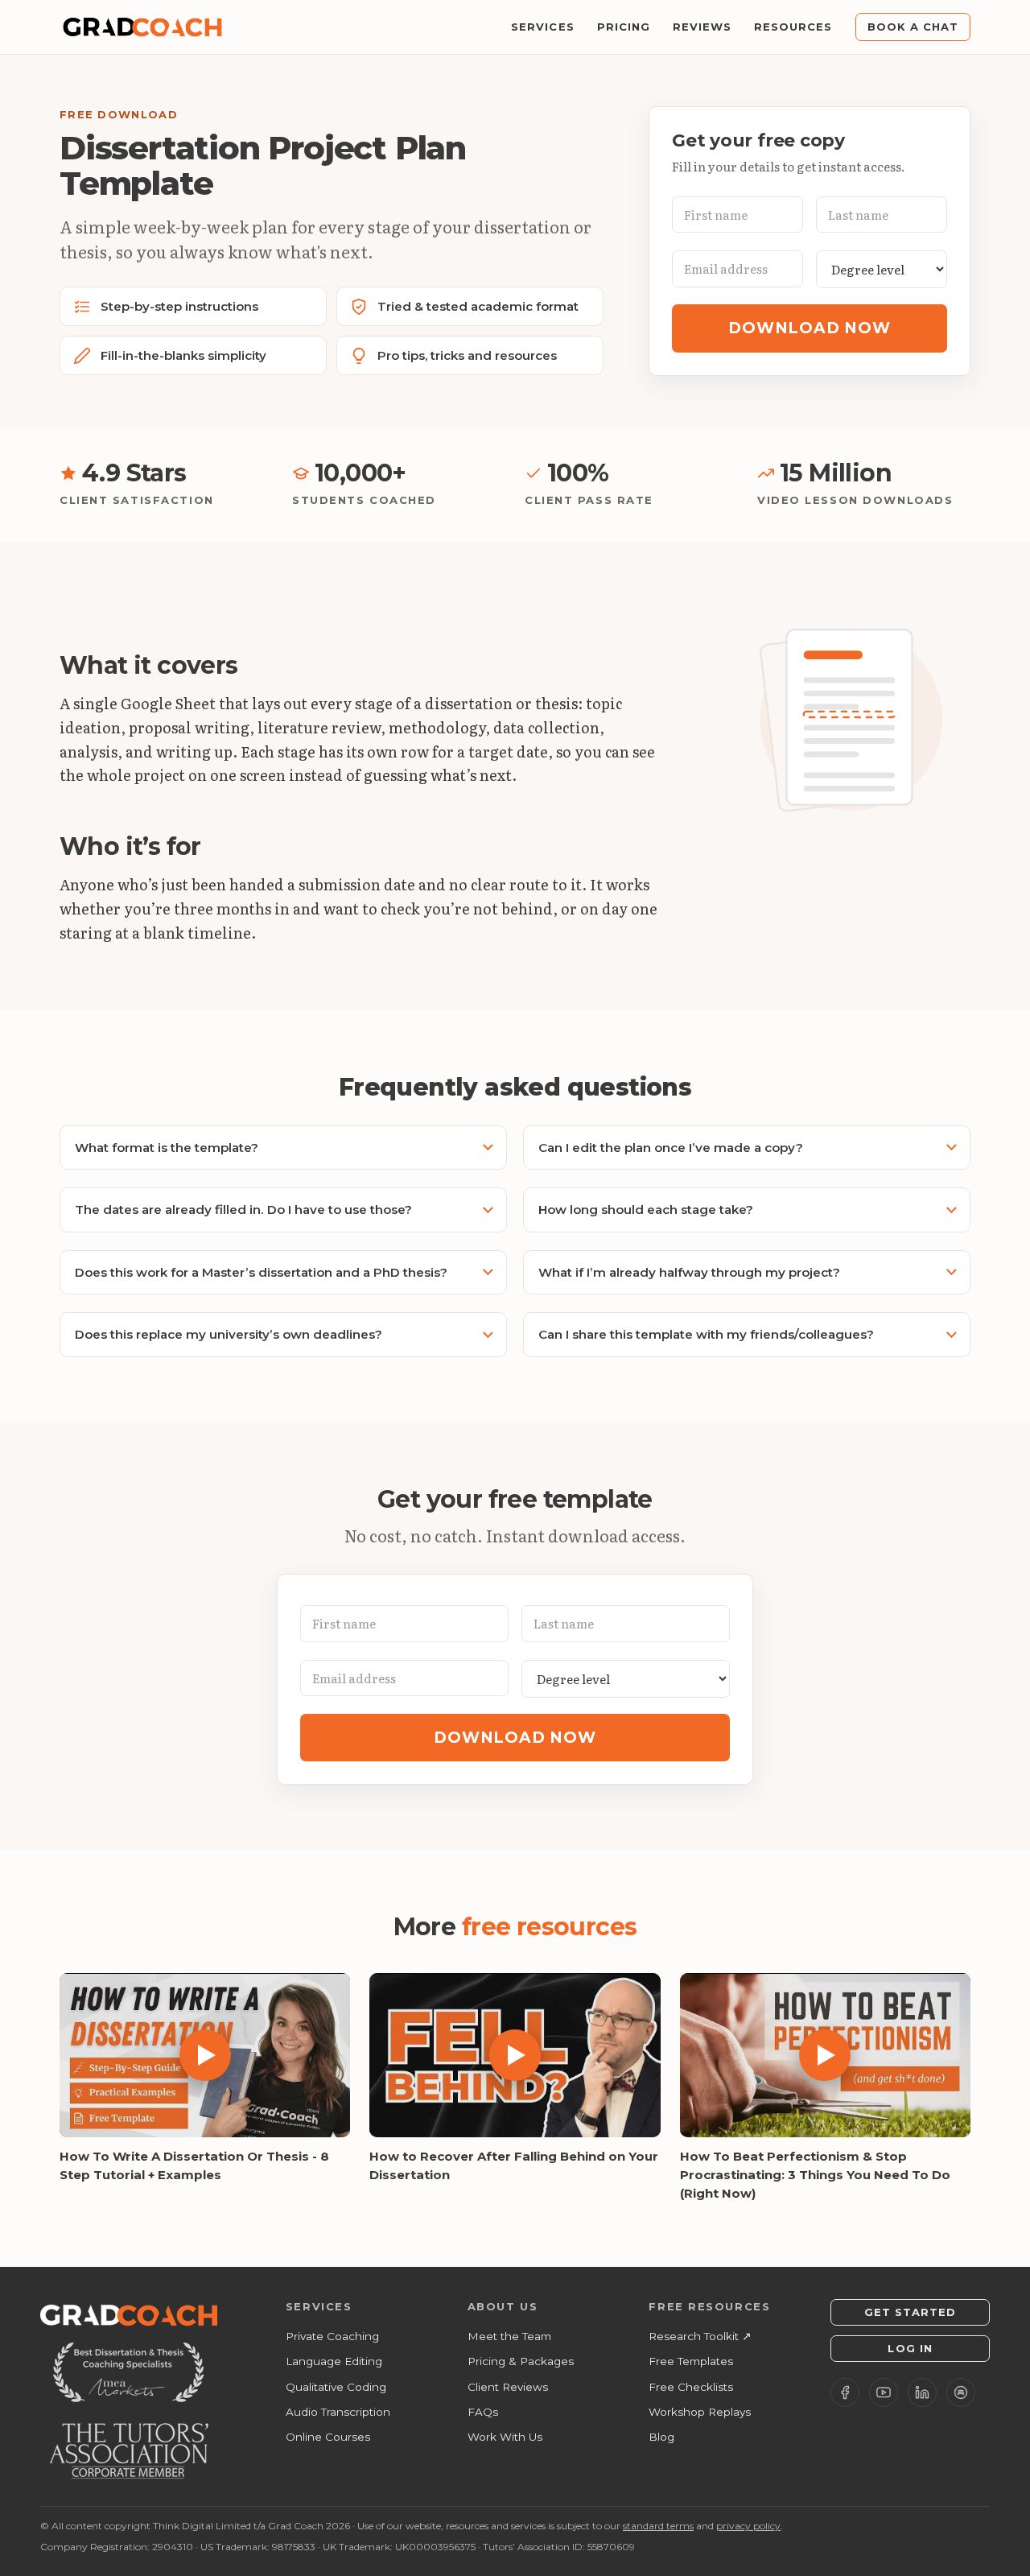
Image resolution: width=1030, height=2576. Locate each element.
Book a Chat (913, 27)
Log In (910, 2348)
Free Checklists (691, 2387)
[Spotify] (961, 2392)
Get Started (910, 2312)
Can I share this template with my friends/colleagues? (706, 1334)
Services (542, 27)
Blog (661, 2437)
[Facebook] (845, 2392)
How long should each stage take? (646, 1210)
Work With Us (505, 2437)
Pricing (624, 27)
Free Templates (691, 2361)
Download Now (809, 328)
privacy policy (748, 2526)
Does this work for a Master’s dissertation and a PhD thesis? (261, 1272)
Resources (793, 27)
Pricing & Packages (521, 2361)
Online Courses (328, 2437)
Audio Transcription (338, 2412)
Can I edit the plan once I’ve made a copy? (671, 1148)
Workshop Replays (700, 2412)
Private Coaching (332, 2336)
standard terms (658, 2526)
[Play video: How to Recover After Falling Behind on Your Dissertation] (515, 2055)
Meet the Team (509, 2336)
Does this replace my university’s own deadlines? (229, 1334)
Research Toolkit (700, 2336)
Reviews (702, 27)
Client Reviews (508, 2387)
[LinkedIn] (922, 2392)
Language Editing (334, 2361)
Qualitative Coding (336, 2387)
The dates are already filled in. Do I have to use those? (243, 1210)
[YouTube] (884, 2392)
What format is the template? (167, 1148)
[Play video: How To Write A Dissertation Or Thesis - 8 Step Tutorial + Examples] (205, 2055)
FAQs (483, 2412)
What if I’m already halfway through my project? (689, 1272)
